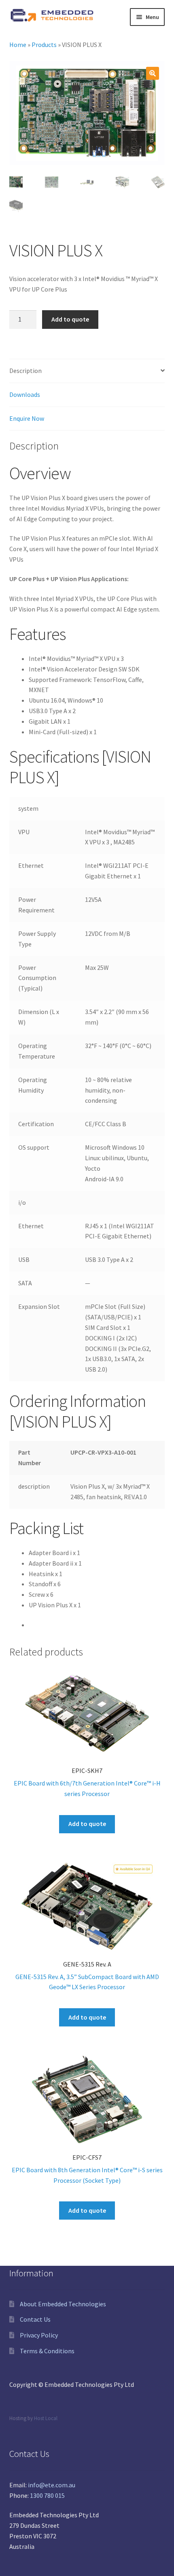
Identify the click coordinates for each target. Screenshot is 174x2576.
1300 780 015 (47, 2495)
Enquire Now (27, 418)
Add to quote (70, 319)
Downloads (25, 394)
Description (25, 371)
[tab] (87, 371)
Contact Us (35, 2319)
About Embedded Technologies (63, 2304)
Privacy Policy (39, 2335)
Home (18, 45)
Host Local (46, 2418)
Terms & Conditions (47, 2351)
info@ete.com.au (52, 2485)
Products (44, 45)
